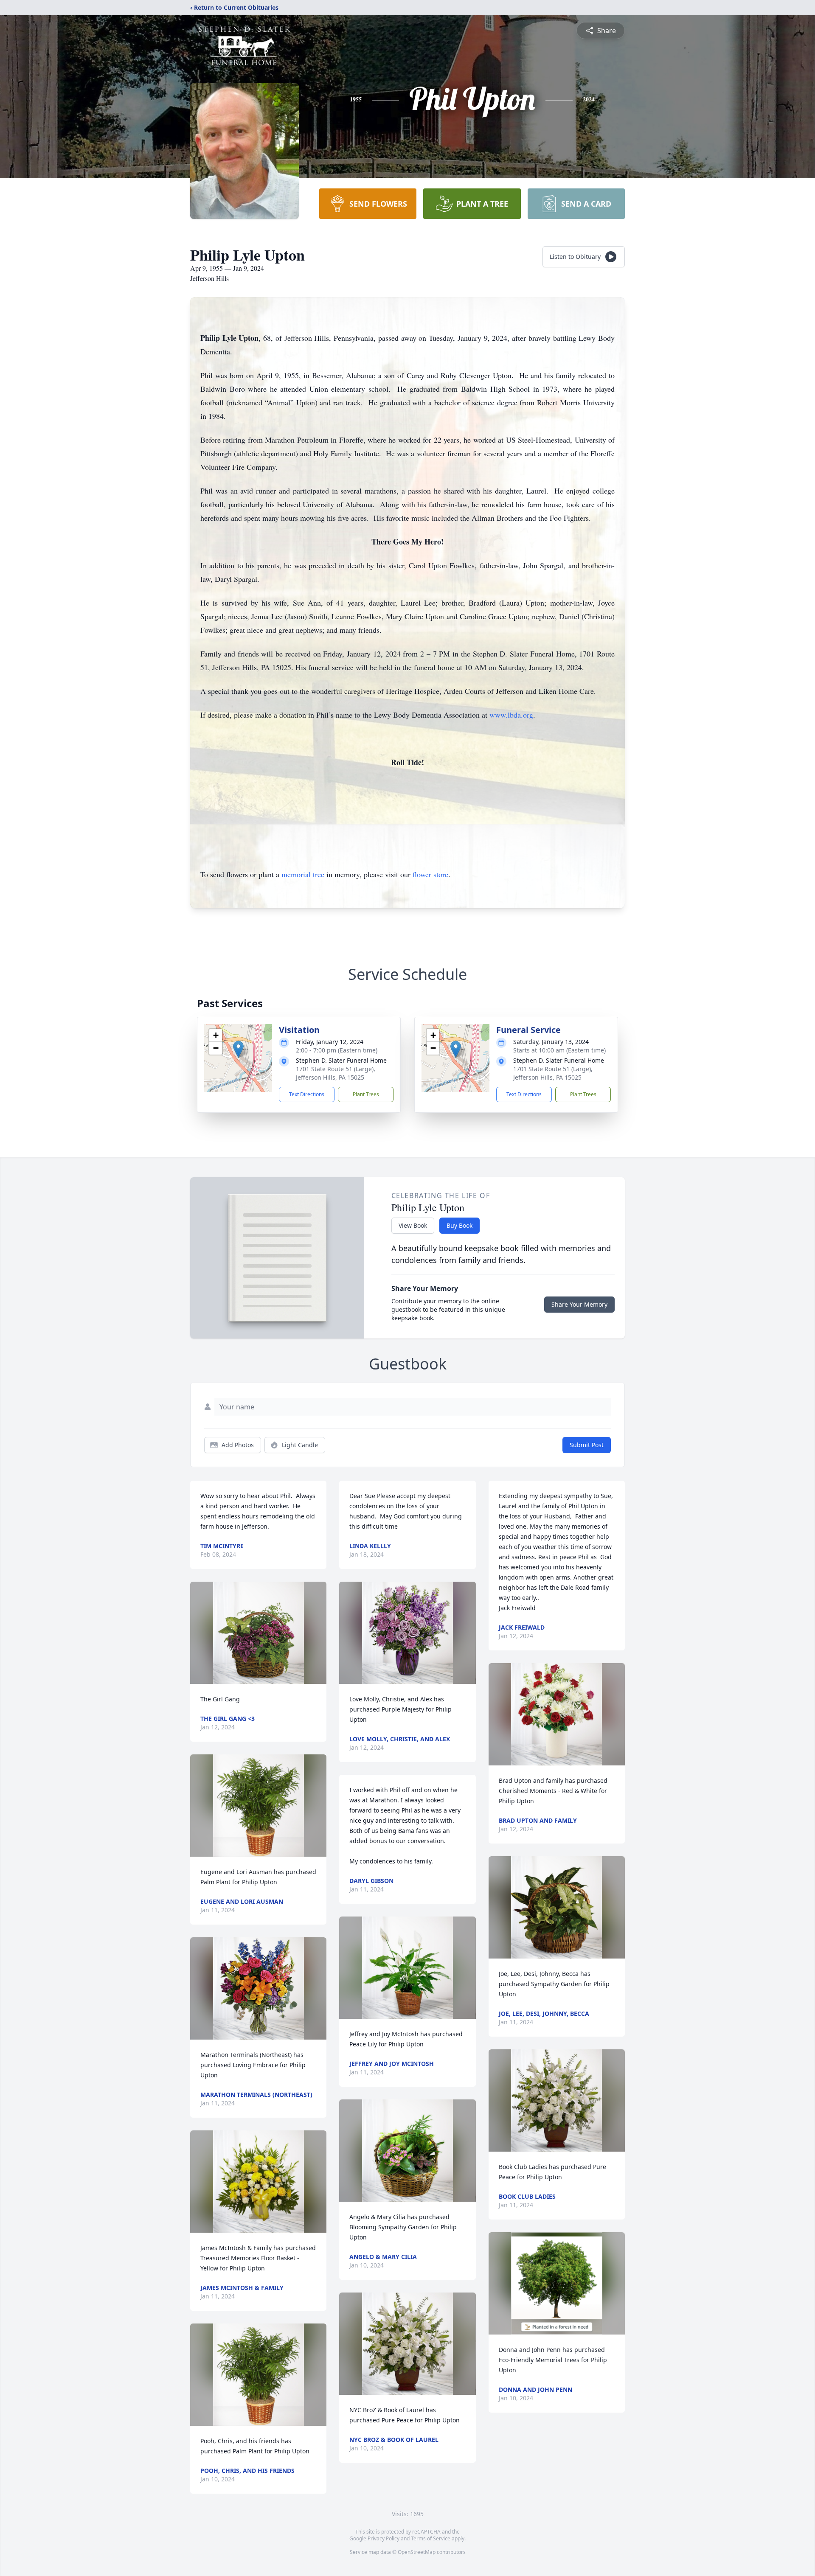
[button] (238, 1049)
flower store (430, 874)
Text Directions (307, 1094)
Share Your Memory (579, 1304)
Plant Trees (366, 1094)
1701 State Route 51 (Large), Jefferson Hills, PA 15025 (336, 1073)
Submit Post (587, 1445)
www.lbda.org (511, 715)
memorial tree (303, 874)
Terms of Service (431, 2538)
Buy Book (459, 1225)
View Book (413, 1225)
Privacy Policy (384, 2538)
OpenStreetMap (417, 2552)
